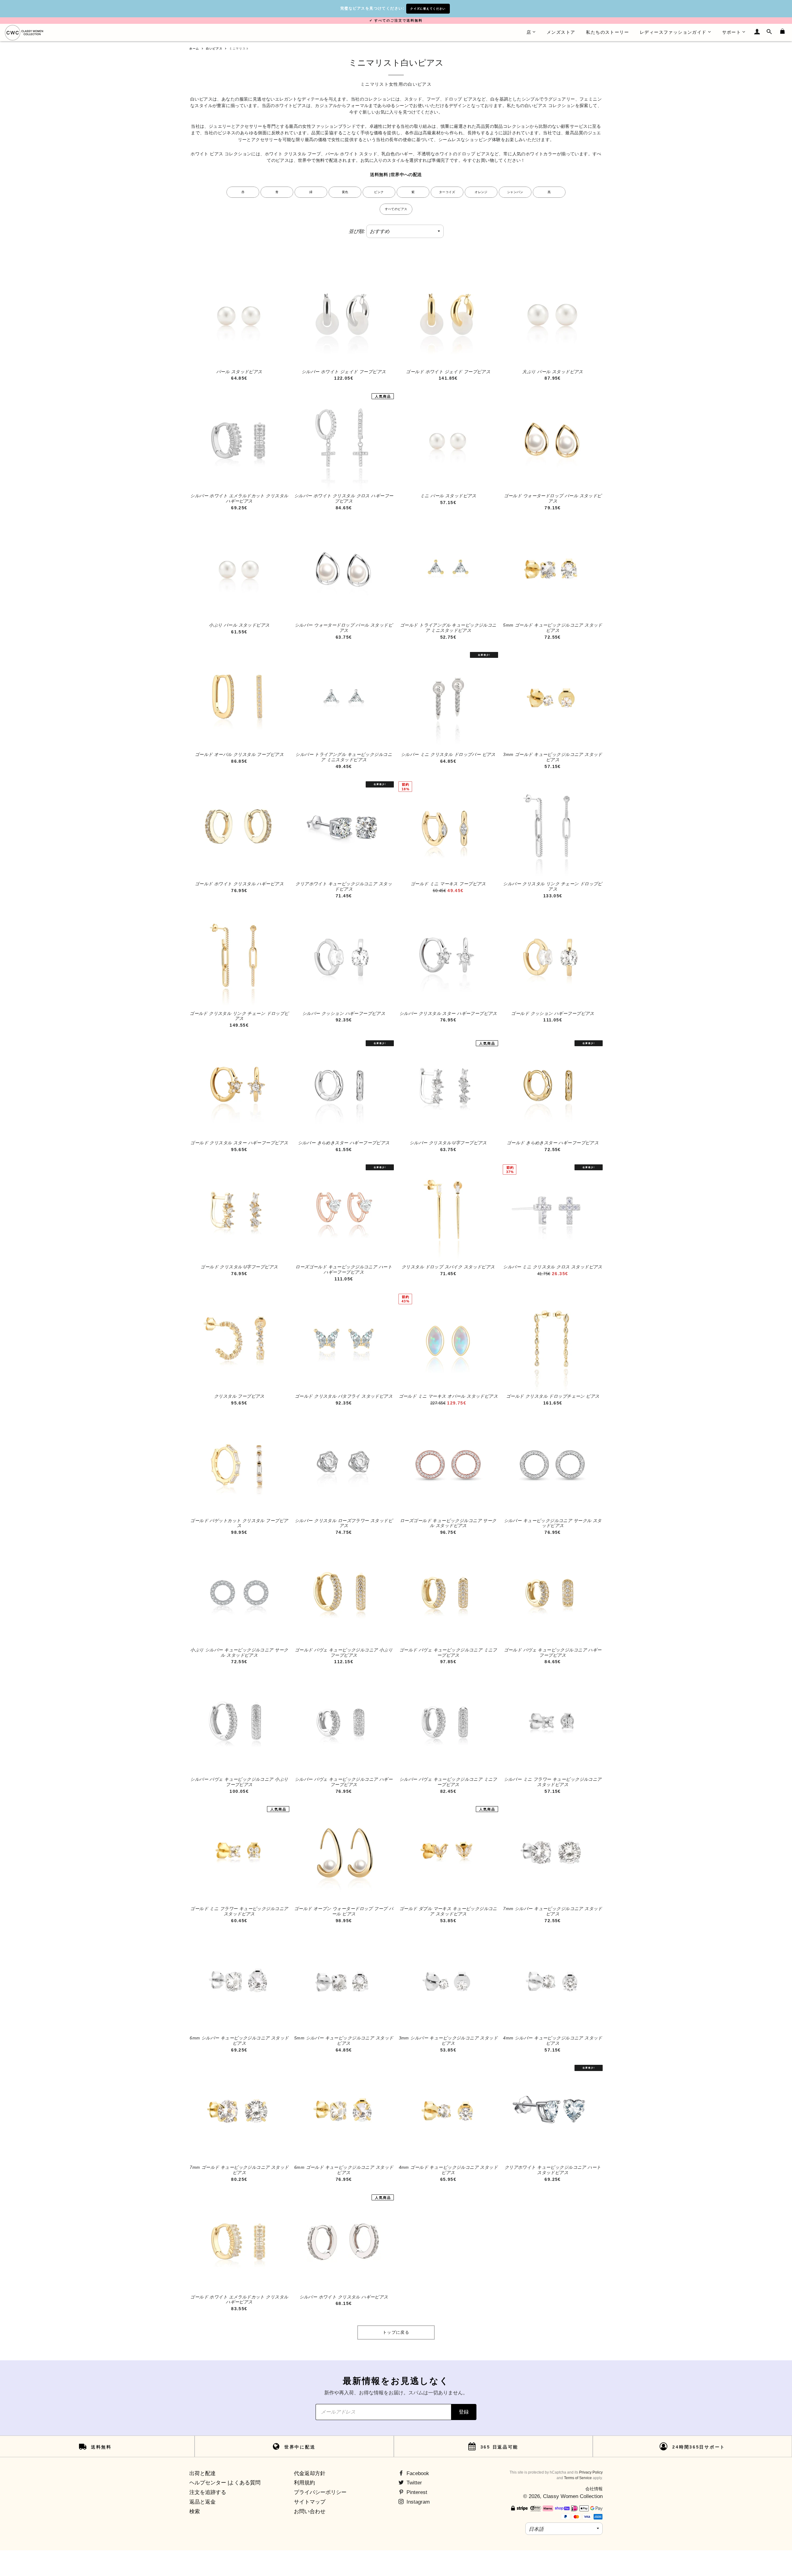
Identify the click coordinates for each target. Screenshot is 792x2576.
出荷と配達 (202, 2473)
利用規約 (304, 2483)
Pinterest (416, 2492)
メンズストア (561, 32)
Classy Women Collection (573, 2496)
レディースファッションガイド (673, 32)
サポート (732, 32)
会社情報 (594, 2489)
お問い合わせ (310, 2511)
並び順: (357, 231)
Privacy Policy (591, 2472)
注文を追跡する (208, 2492)
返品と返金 (202, 2502)
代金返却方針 (310, 2473)
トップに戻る (396, 2332)
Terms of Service (578, 2478)
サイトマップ (310, 2502)
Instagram (417, 2502)
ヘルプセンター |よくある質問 (225, 2483)
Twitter (413, 2483)
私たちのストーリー (607, 32)
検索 (195, 2511)
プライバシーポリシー (320, 2492)
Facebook (417, 2473)
